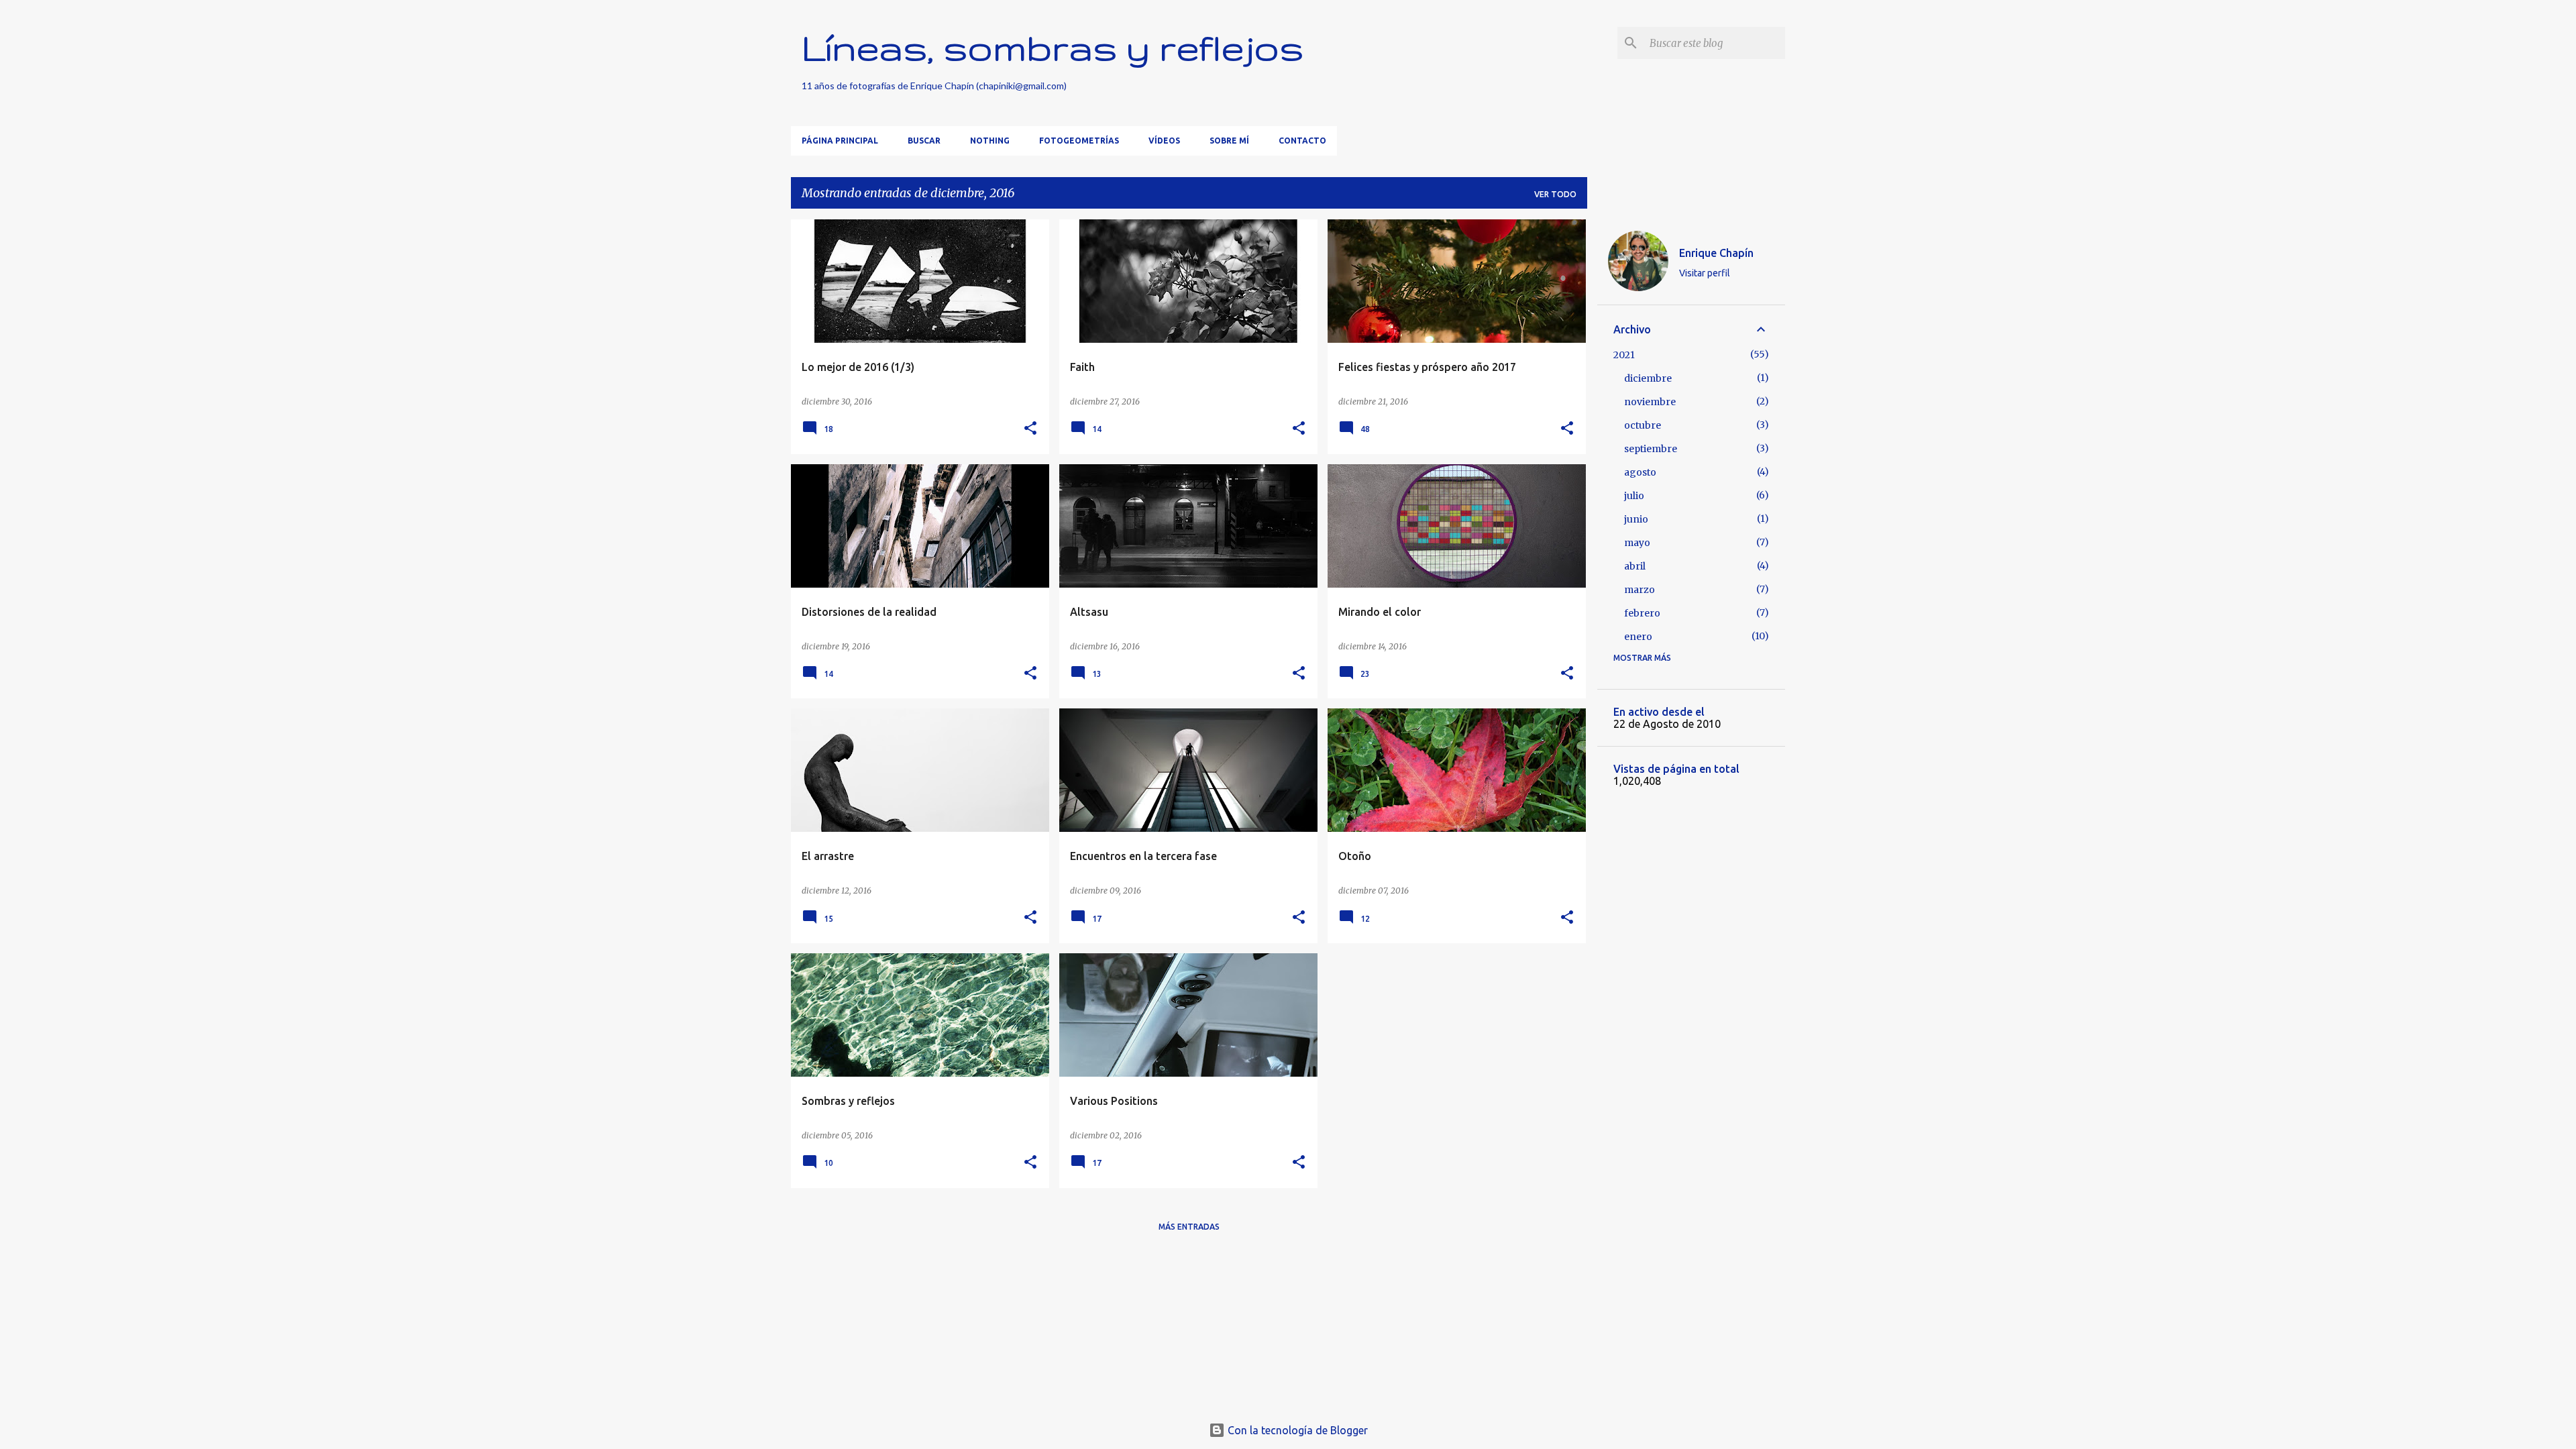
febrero (1642, 613)
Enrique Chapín (1716, 253)
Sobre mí (1229, 141)
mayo (1637, 543)
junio (1636, 519)
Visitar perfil (1705, 273)
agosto (1640, 472)
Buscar (924, 141)
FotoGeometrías (1079, 141)
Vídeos (1164, 141)
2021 (1624, 355)
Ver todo (1555, 194)
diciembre (1648, 378)
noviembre (1650, 402)
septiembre (1651, 449)
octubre (1643, 425)
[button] (1030, 429)
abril (1635, 566)
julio (1634, 496)
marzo (1640, 590)
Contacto (1302, 141)
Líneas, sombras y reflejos (1053, 47)
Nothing (990, 141)
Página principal (840, 141)
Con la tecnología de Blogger (1296, 1430)
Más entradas (1189, 1227)
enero (1638, 637)
